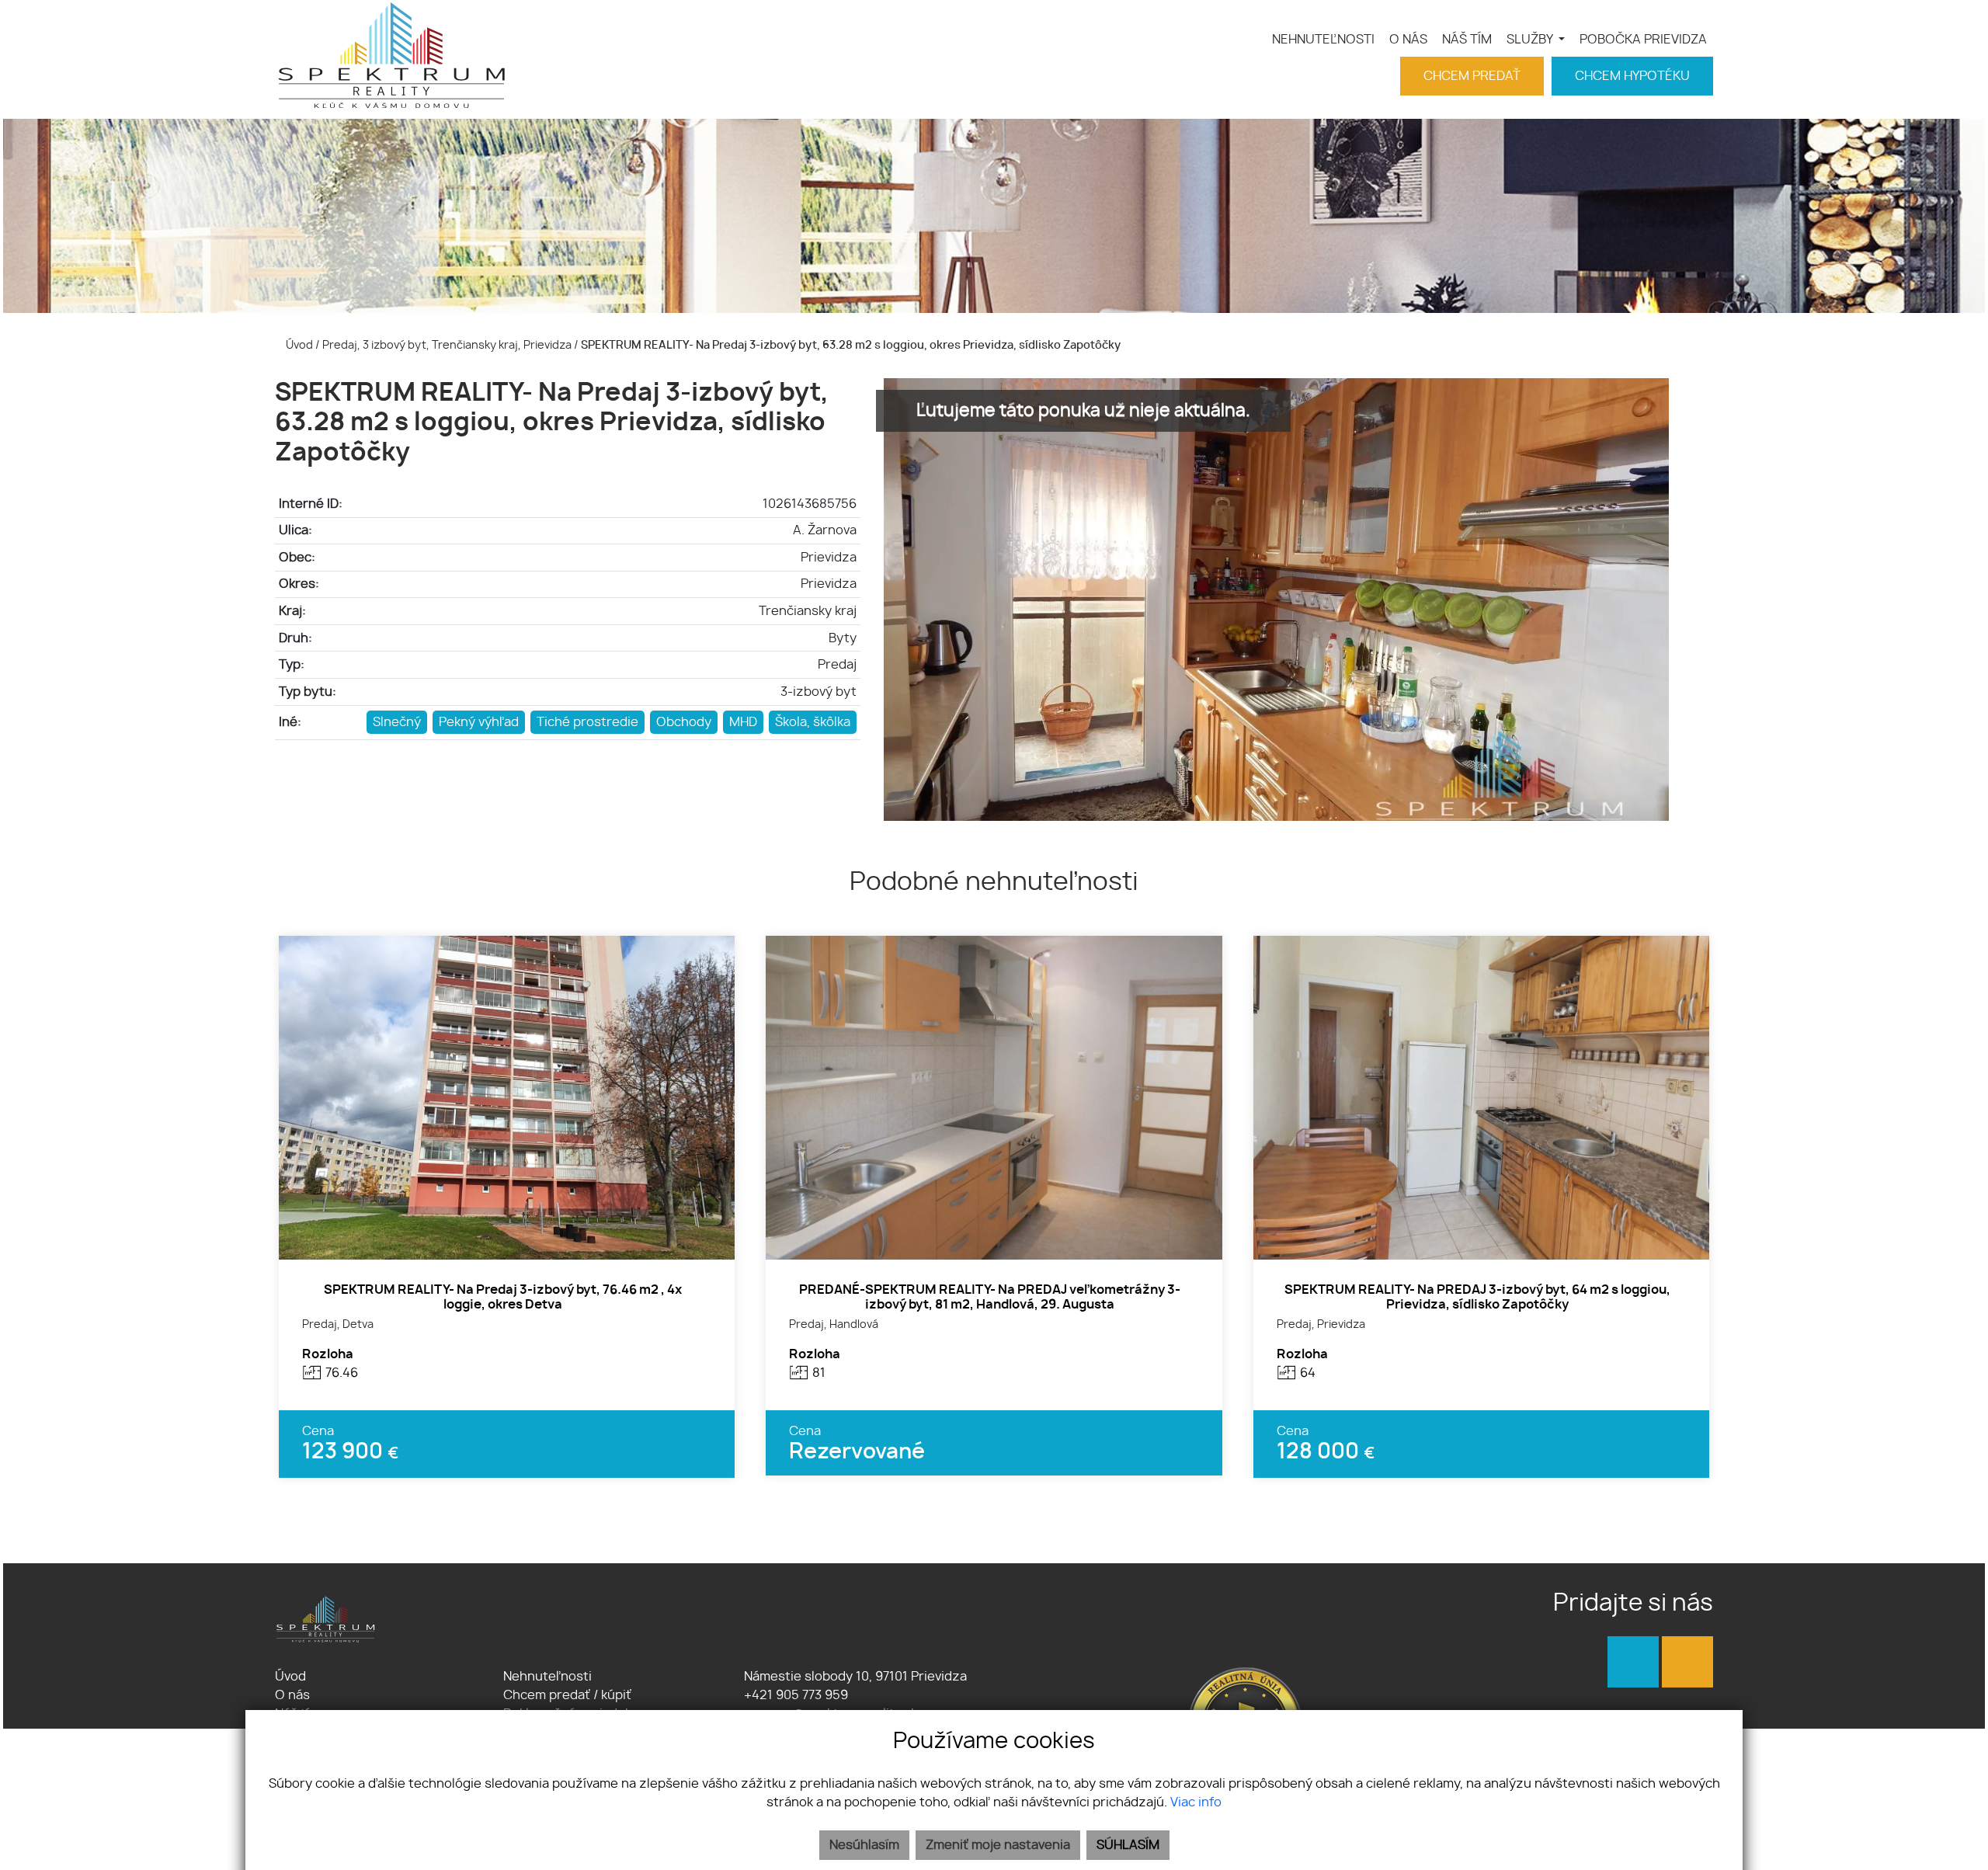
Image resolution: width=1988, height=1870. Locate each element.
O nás (292, 1695)
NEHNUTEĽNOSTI (1323, 40)
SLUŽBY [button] (1531, 40)
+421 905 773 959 (794, 1695)
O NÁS (1408, 40)
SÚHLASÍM (1128, 1845)
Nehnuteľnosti (547, 1677)
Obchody (684, 722)
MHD (743, 722)
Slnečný (397, 722)
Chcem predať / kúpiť (567, 1695)
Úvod (298, 345)
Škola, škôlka (813, 722)
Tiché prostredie (587, 722)
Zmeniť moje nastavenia (998, 1845)
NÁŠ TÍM (1467, 40)
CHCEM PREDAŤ (1472, 76)
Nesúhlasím (864, 1845)
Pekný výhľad (479, 722)
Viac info (1196, 1802)
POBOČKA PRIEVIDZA (1643, 40)
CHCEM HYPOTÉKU (1632, 76)
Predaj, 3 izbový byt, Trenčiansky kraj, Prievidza (448, 345)
